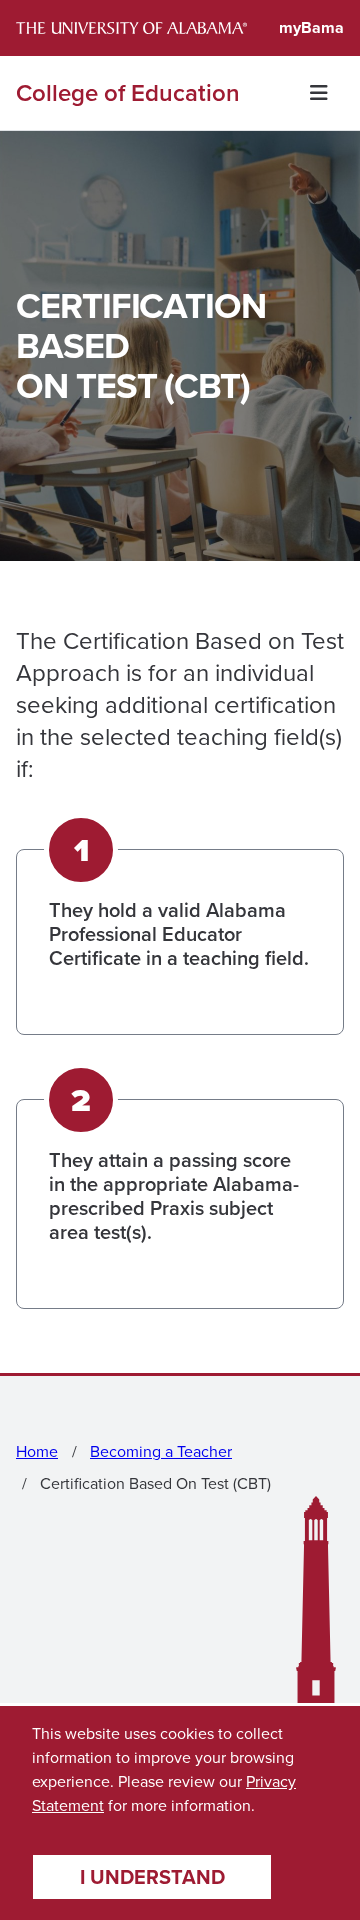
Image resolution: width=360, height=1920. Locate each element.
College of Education (128, 93)
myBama (311, 27)
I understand (152, 1877)
